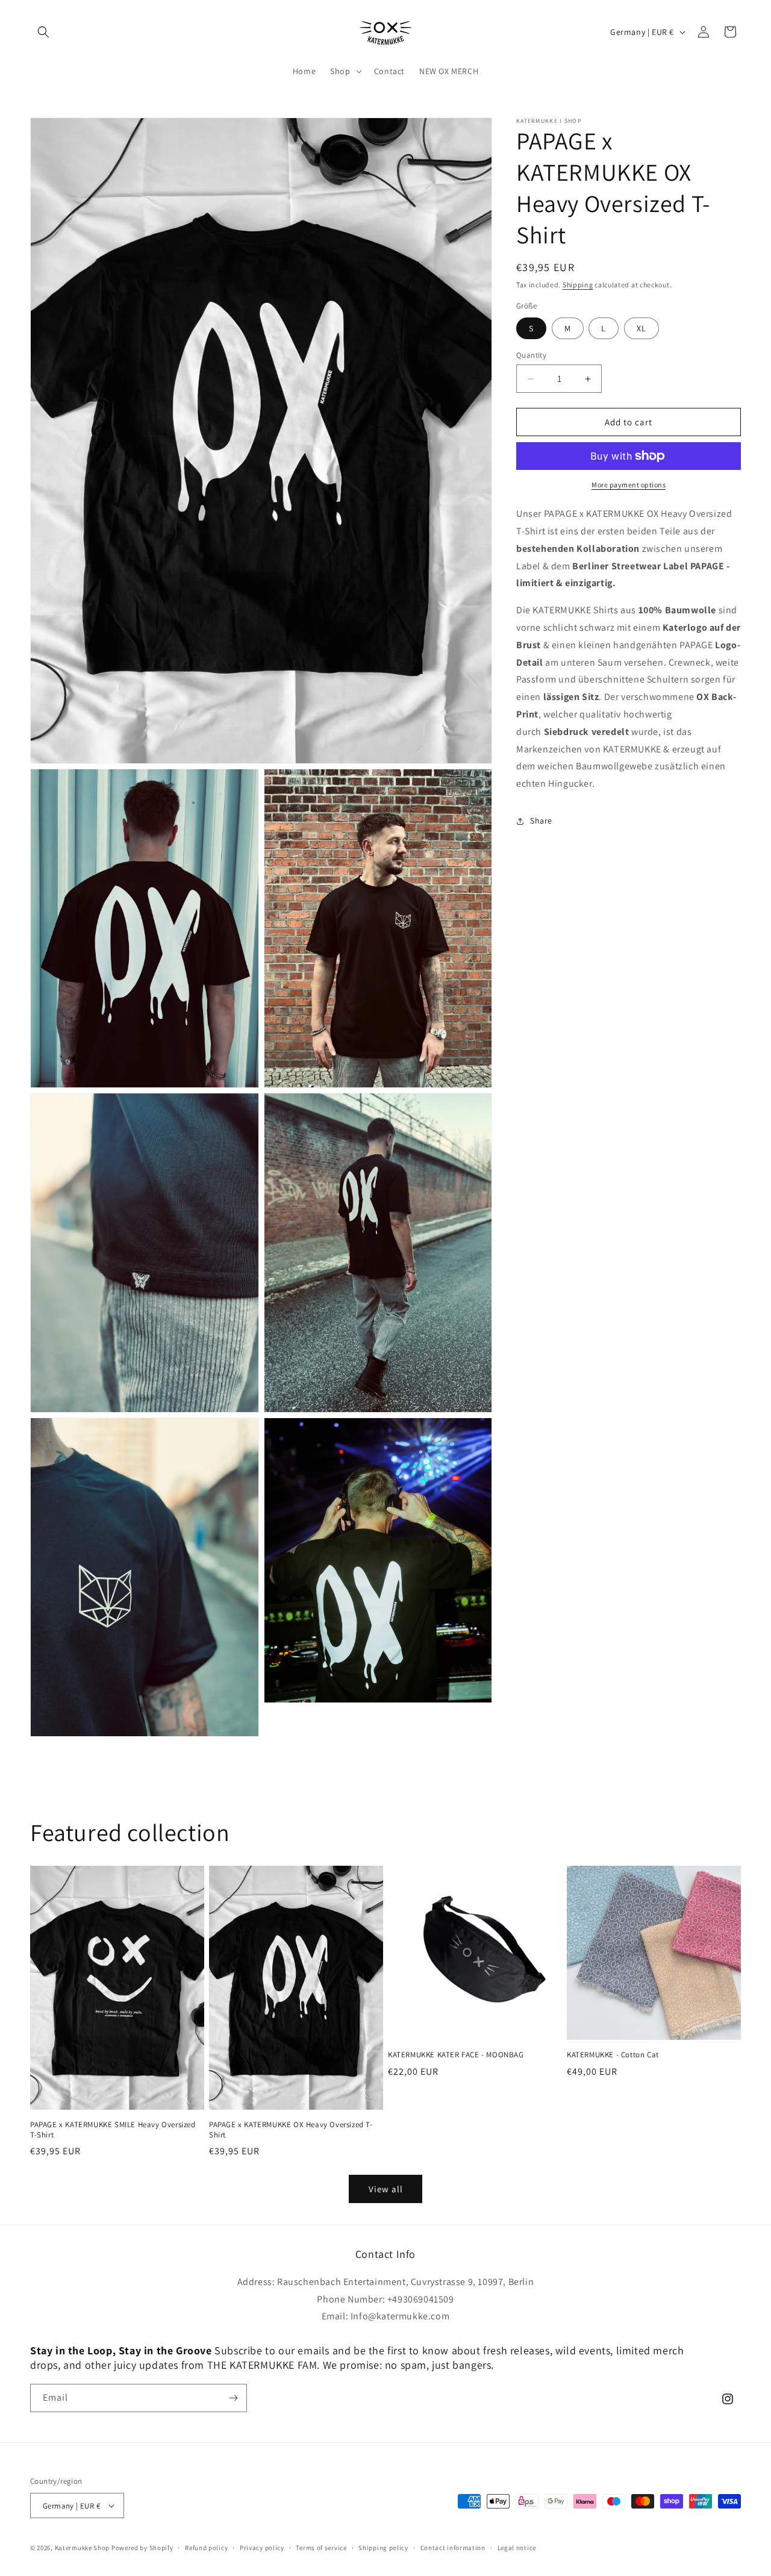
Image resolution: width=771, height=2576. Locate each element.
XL (641, 328)
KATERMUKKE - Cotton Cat (613, 2055)
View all (386, 2189)
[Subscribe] (233, 2398)
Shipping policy (383, 2548)
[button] (43, 32)
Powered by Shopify (142, 2548)
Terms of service (321, 2548)
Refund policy (206, 2548)
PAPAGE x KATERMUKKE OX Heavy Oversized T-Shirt (291, 2129)
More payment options (629, 485)
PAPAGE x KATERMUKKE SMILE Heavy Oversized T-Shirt (113, 2129)
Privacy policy (262, 2548)
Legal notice (517, 2548)
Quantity (531, 355)
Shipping (578, 285)
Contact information (453, 2548)
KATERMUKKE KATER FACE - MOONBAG (456, 2055)
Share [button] (541, 821)
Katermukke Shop (83, 2548)
